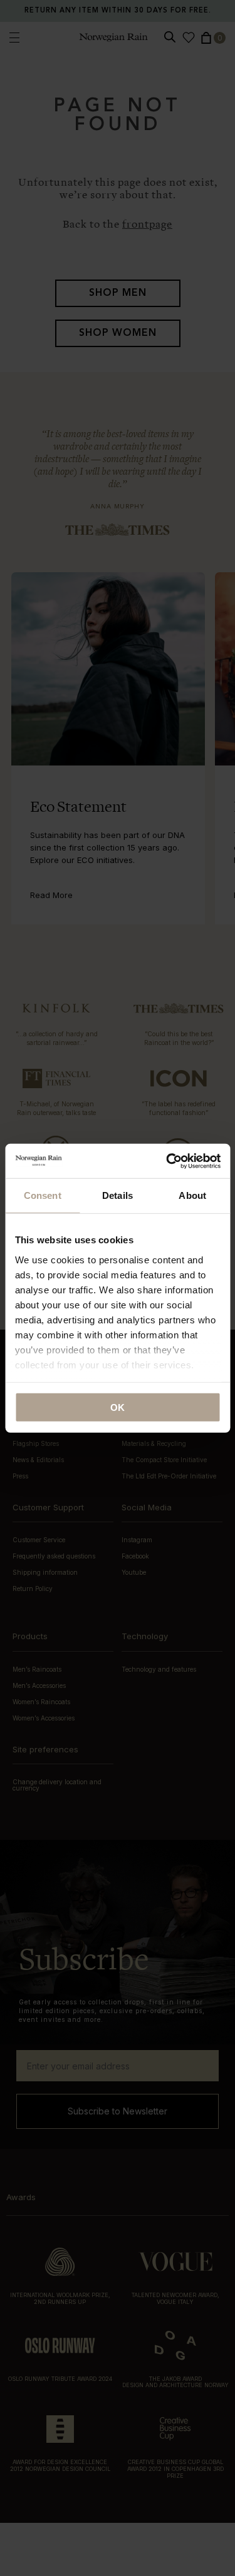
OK (118, 1407)
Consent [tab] (43, 1195)
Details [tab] (118, 1195)
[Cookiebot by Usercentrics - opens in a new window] (167, 1161)
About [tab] (192, 1195)
